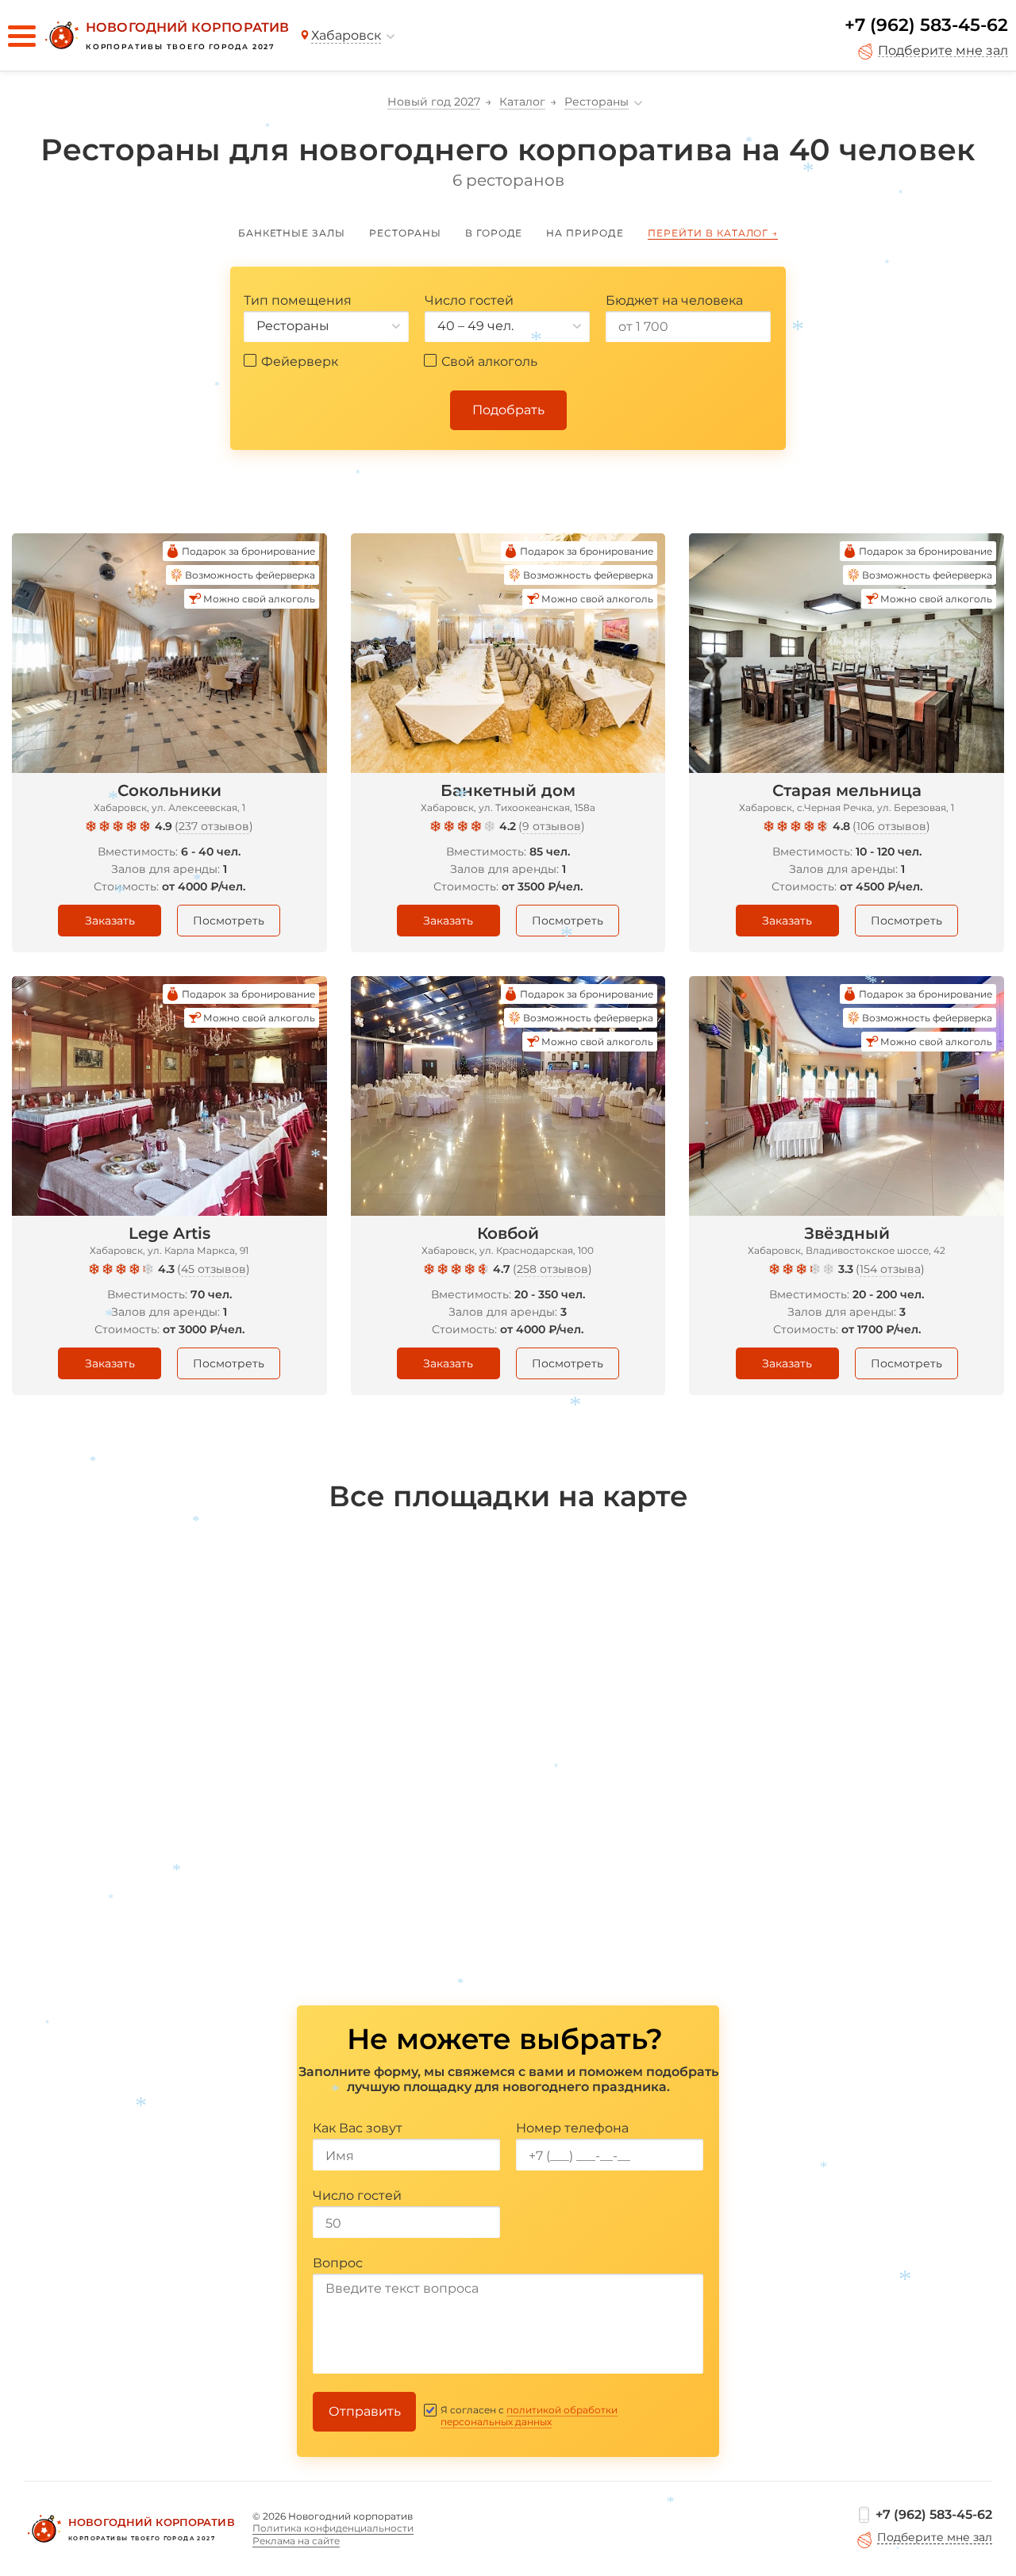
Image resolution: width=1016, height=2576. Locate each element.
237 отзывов (214, 826)
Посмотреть (229, 921)
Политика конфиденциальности (333, 2528)
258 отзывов (552, 1269)
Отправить (365, 2411)
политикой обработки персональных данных (529, 2416)
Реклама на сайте (296, 2541)
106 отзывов (891, 826)
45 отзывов (214, 1269)
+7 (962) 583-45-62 (926, 25)
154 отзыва (890, 1269)
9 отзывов (552, 826)
